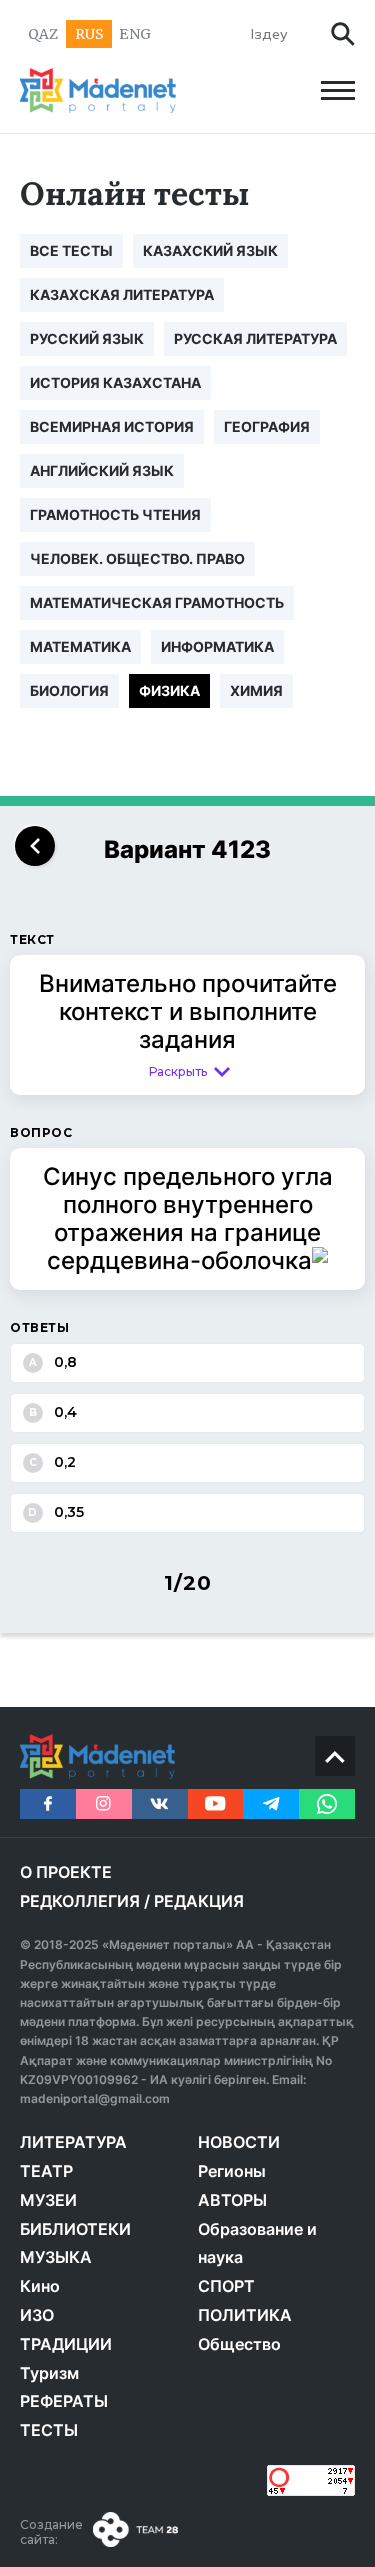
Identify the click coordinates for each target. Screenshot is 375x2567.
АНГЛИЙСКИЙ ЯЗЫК (102, 470)
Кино (40, 2286)
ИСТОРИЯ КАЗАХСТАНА (115, 382)
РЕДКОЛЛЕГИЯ (80, 1901)
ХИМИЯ (256, 690)
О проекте (66, 1872)
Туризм (49, 2373)
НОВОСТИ (239, 2142)
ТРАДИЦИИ (66, 2344)
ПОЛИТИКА (245, 2315)
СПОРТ (226, 2286)
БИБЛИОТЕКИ (75, 2229)
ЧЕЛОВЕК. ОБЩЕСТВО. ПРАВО (137, 558)
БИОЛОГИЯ (69, 690)
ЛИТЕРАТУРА (73, 2142)
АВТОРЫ (232, 2200)
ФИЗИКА (169, 690)
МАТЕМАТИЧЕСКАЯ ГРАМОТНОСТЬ (157, 602)
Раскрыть (178, 1071)
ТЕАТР (46, 2171)
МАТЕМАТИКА (80, 646)
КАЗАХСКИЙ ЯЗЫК (210, 250)
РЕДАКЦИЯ (199, 1901)
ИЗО (37, 2315)
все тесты (71, 250)
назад (35, 846)
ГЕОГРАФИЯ (267, 426)
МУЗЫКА (56, 2257)
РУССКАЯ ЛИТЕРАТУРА (255, 338)
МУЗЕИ (48, 2200)
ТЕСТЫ (49, 2430)
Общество (239, 2344)
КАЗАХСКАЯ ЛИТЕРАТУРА (122, 294)
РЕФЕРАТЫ (64, 2401)
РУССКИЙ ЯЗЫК (87, 338)
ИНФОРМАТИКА (217, 646)
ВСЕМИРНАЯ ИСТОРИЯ (112, 426)
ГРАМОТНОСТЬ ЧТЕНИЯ (115, 514)
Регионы (232, 2171)
